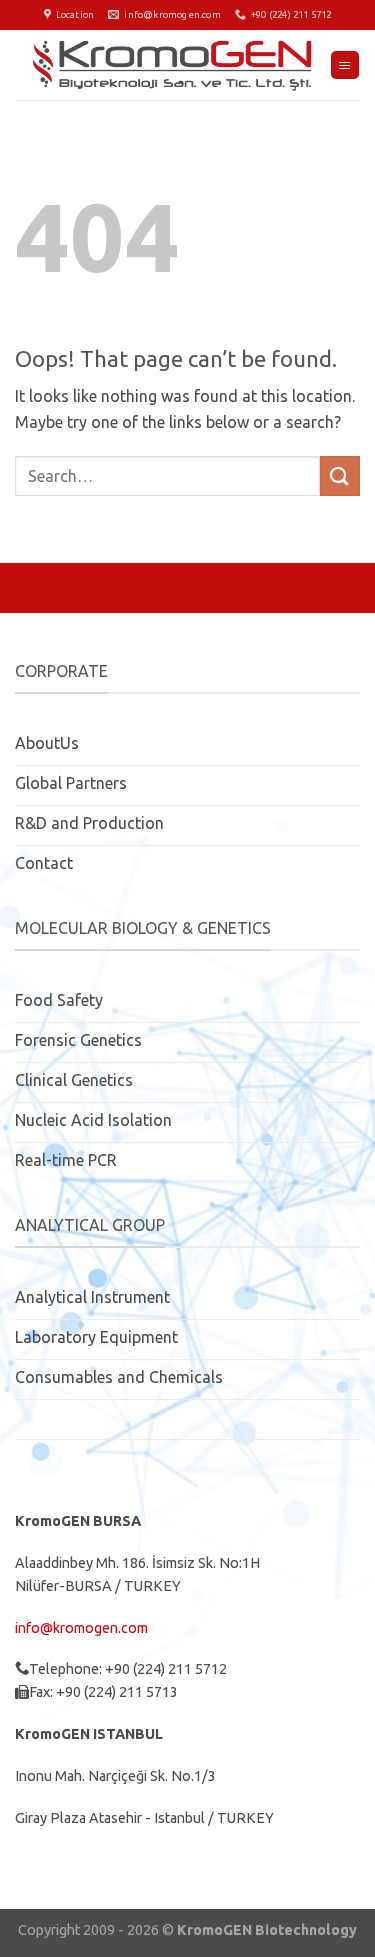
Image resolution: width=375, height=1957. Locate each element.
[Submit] (340, 475)
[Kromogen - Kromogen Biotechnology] (172, 65)
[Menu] (345, 65)
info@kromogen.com (81, 1628)
